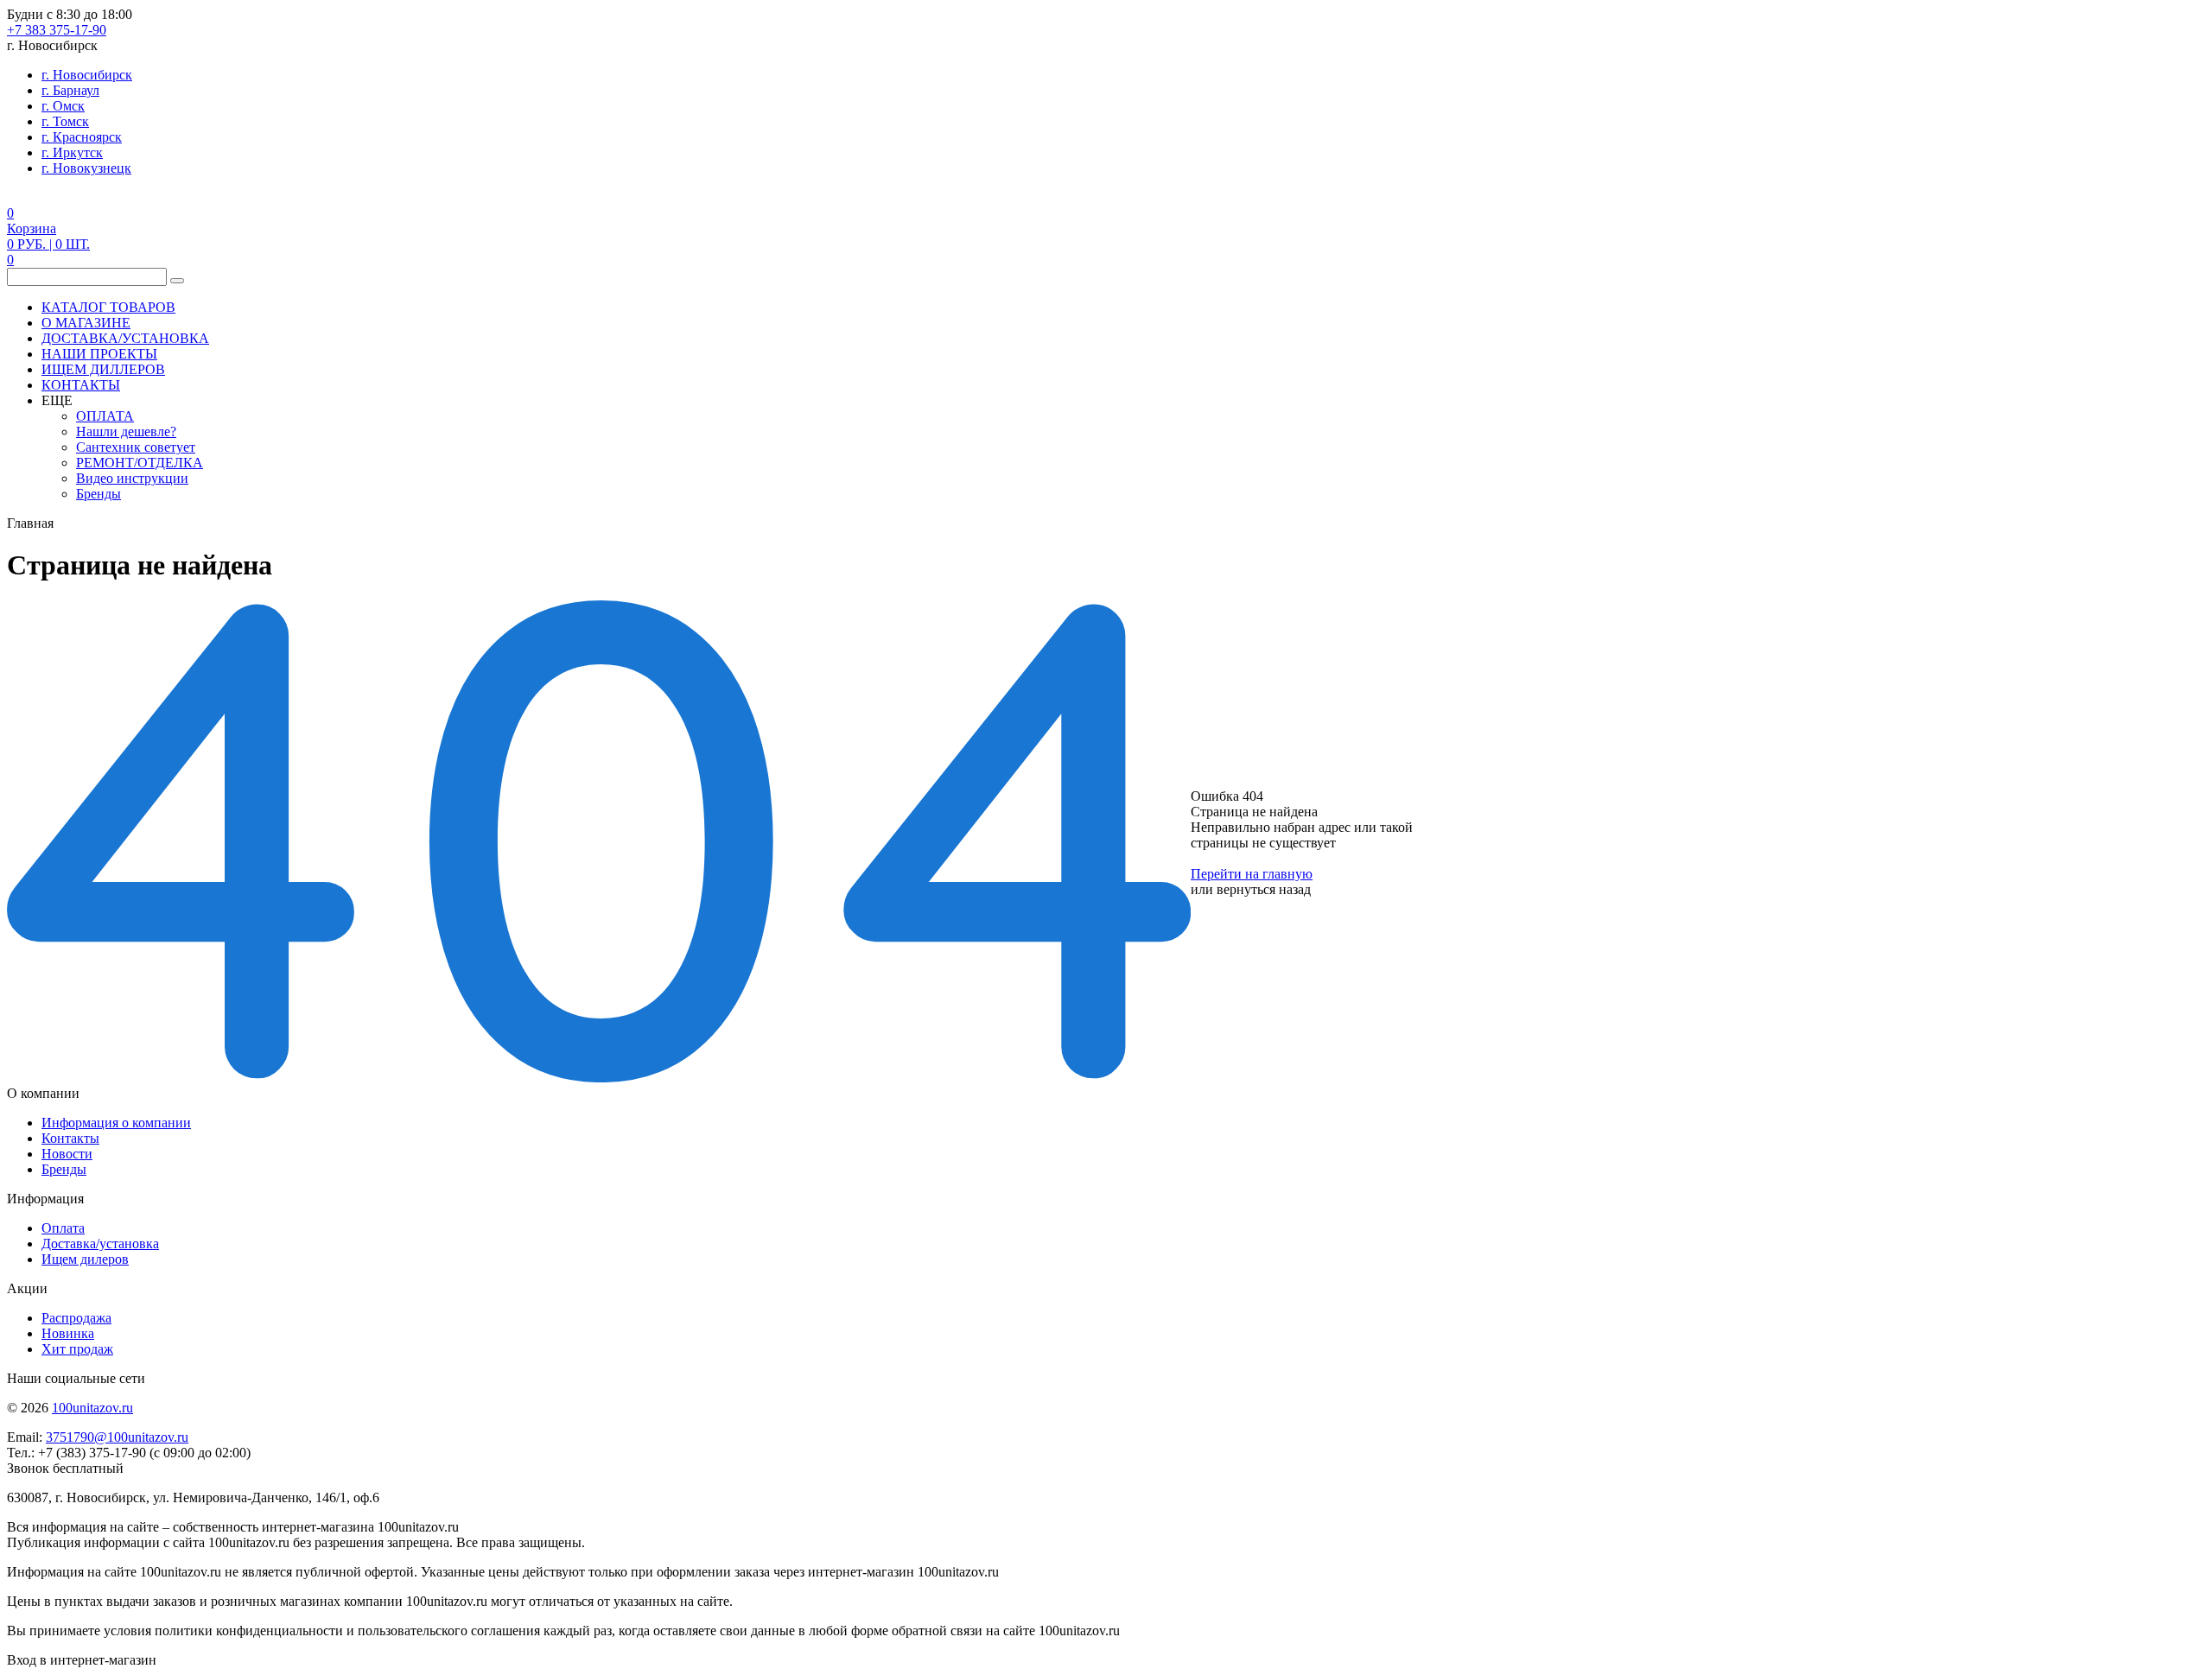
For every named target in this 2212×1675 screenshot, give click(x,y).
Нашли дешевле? (126, 431)
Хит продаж (77, 1349)
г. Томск (65, 121)
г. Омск (63, 106)
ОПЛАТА (105, 416)
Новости (67, 1154)
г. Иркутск (72, 152)
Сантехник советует (136, 447)
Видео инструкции (132, 478)
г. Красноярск (82, 137)
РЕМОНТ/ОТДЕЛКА (140, 463)
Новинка (68, 1333)
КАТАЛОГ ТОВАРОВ (108, 307)
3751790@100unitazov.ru (117, 1437)
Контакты (70, 1138)
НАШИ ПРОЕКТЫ (99, 354)
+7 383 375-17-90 (57, 30)
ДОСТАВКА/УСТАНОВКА (125, 338)
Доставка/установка (100, 1244)
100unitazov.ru (92, 1408)
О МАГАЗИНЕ (86, 323)
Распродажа (76, 1318)
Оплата (63, 1228)
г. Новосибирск (87, 75)
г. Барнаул (70, 90)
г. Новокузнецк (86, 168)
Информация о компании (116, 1123)
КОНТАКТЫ (81, 385)
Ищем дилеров (85, 1259)
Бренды (99, 494)
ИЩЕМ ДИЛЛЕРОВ (103, 369)
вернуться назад (1264, 889)
